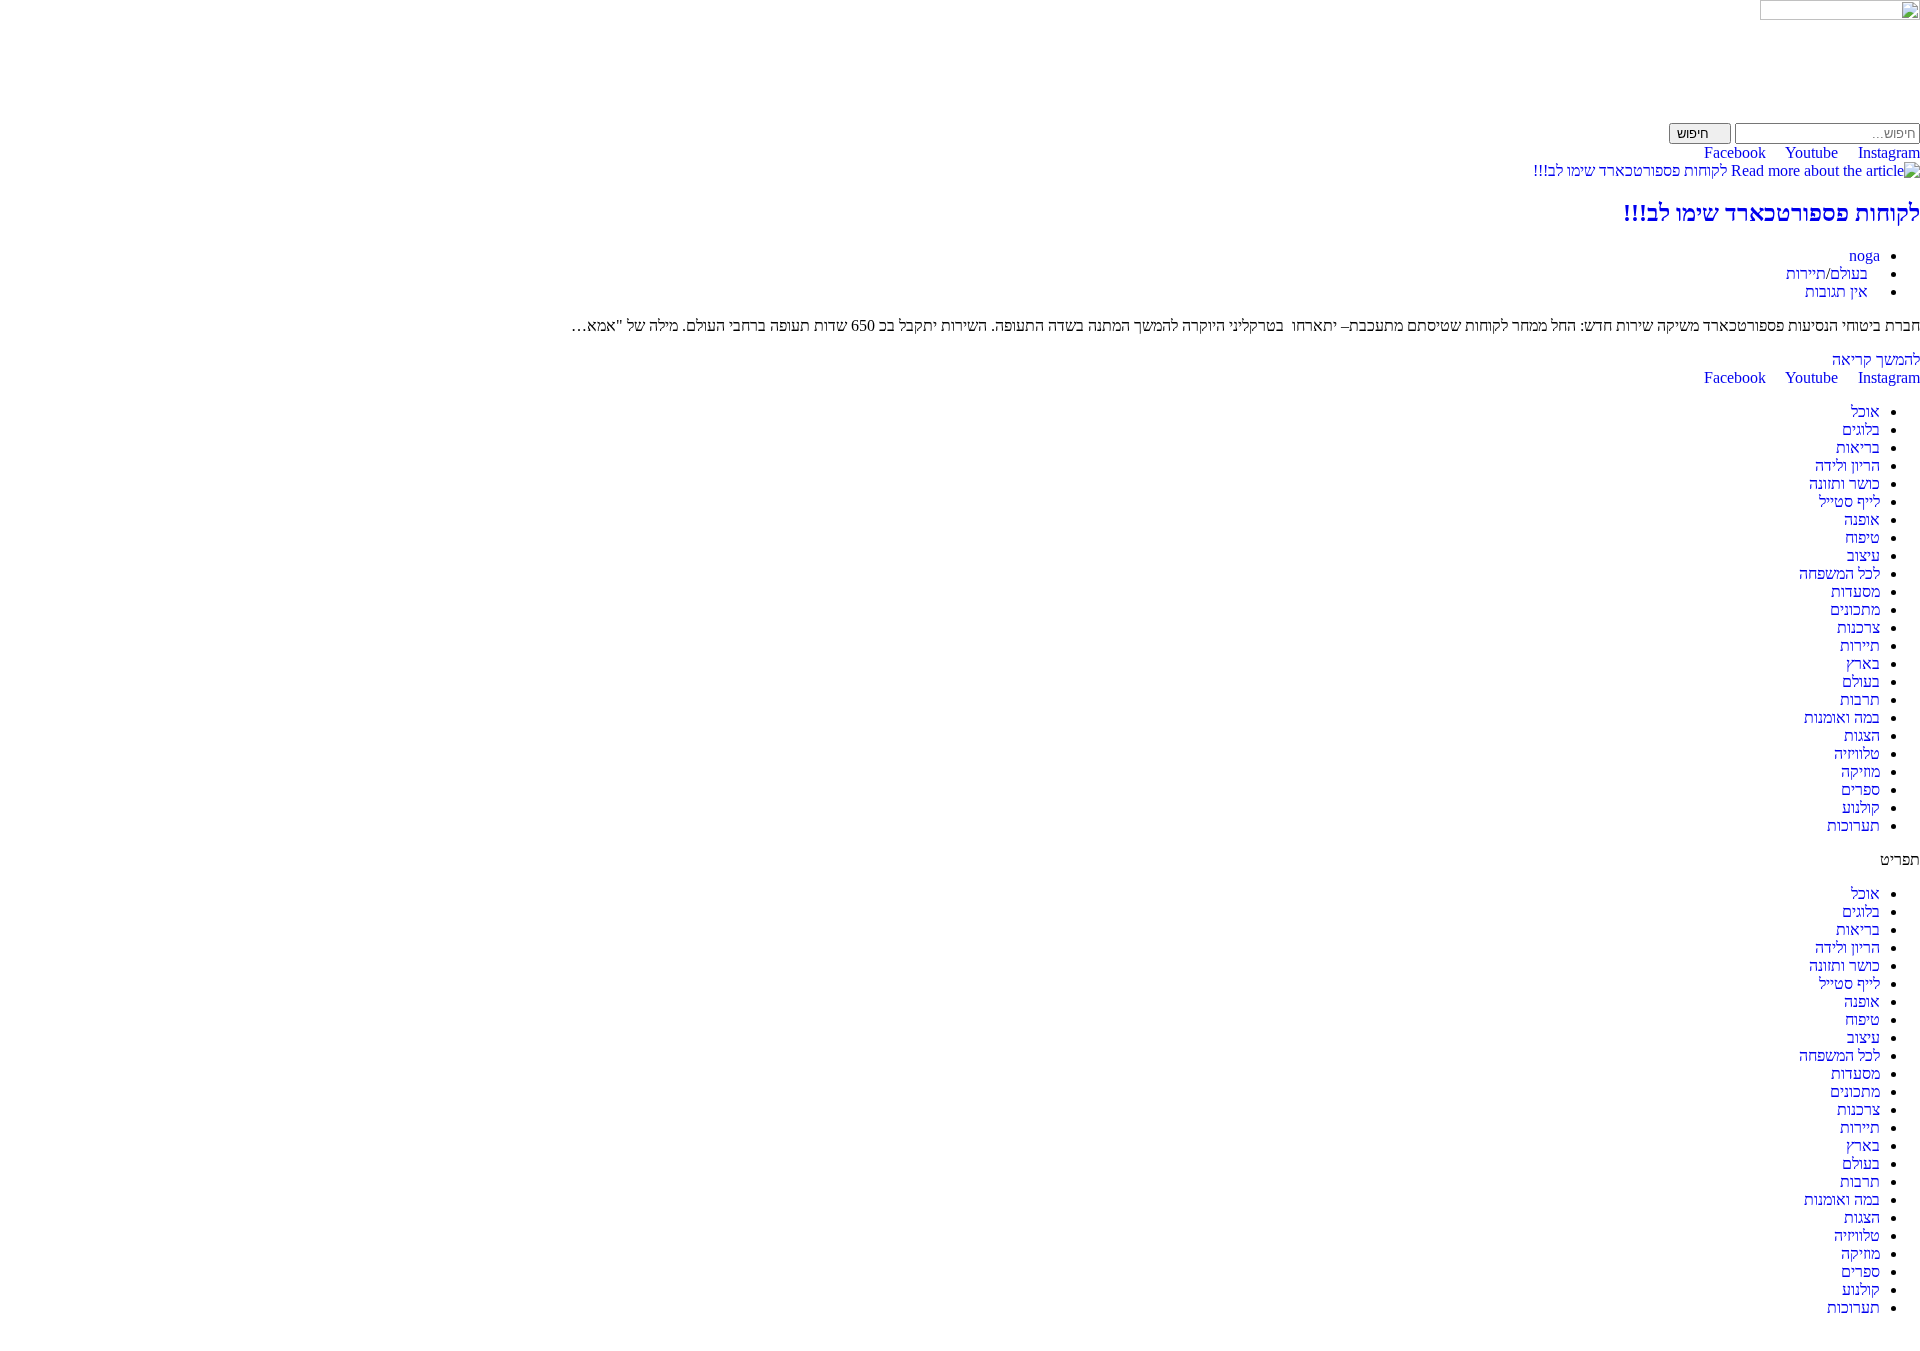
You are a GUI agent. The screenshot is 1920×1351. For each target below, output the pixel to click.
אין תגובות (1836, 291)
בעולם (1849, 273)
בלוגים (1861, 429)
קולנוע (1861, 807)
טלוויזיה (1857, 753)
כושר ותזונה (1844, 483)
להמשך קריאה (1870, 359)
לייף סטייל (1849, 501)
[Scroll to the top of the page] (1914, 1341)
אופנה (1862, 519)
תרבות (1860, 699)
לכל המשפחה (1839, 573)
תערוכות (1853, 825)
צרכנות (1858, 627)
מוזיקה (1860, 771)
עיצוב (1863, 555)
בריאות (1858, 447)
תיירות (1806, 273)
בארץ (1863, 663)
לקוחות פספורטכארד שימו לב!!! (1771, 213)
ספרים (1860, 789)
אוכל (1865, 411)
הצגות (1862, 735)
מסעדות (1855, 591)
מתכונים (1855, 609)
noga (1864, 255)
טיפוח (1862, 537)
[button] (960, 860)
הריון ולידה (1847, 465)
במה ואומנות (1842, 717)
